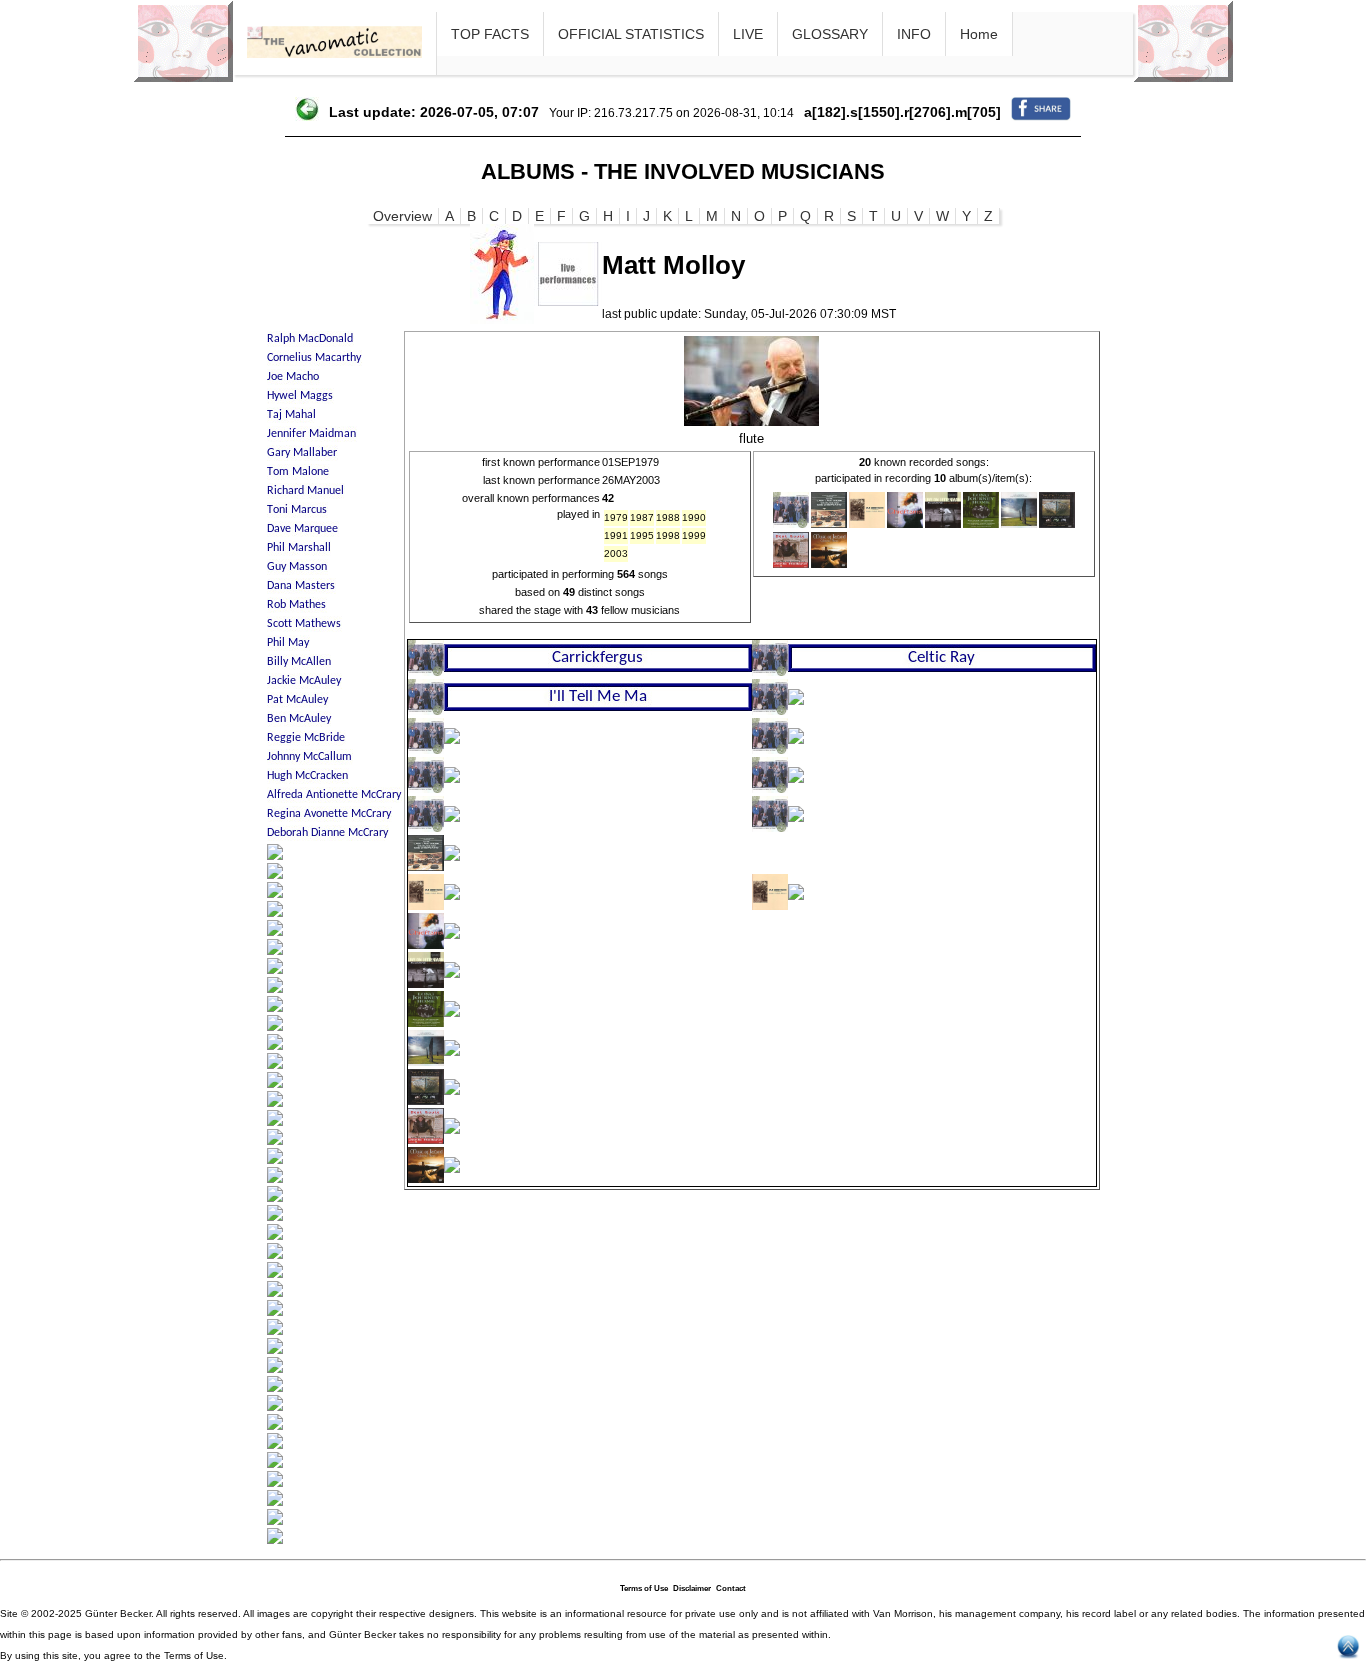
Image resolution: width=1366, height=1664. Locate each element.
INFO (914, 34)
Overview (402, 216)
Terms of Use (644, 1588)
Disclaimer (692, 1588)
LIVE (748, 34)
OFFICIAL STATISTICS (631, 34)
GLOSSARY (830, 34)
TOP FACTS (490, 34)
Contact (731, 1588)
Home (979, 34)
